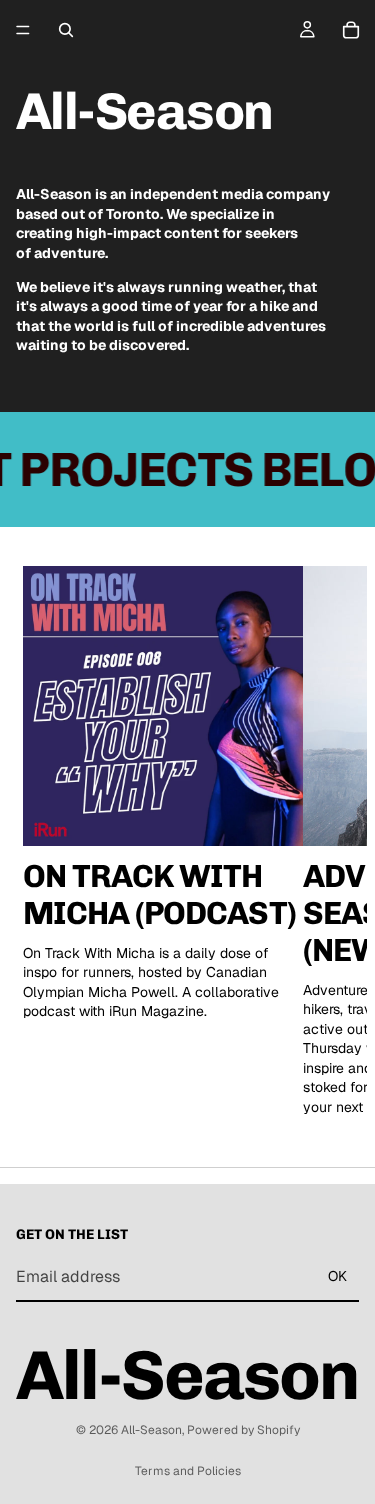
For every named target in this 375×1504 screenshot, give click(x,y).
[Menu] (23, 30)
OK (337, 1276)
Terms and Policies (188, 1471)
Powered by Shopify (243, 1430)
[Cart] (351, 30)
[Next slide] (329, 842)
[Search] (66, 30)
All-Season (151, 1430)
